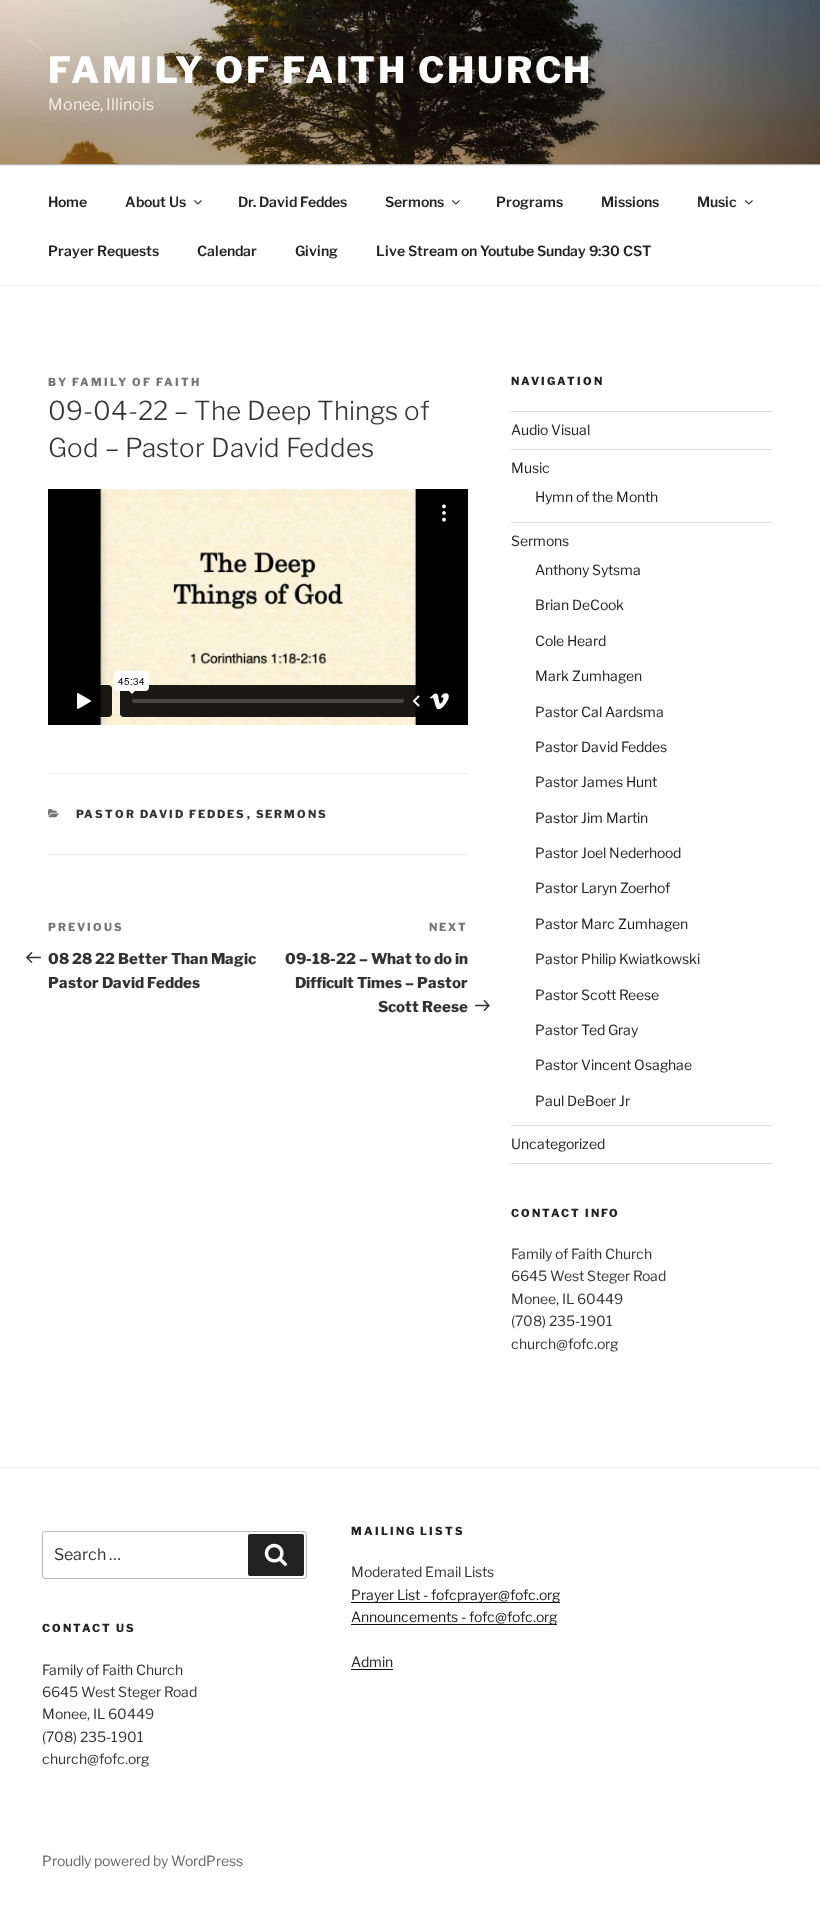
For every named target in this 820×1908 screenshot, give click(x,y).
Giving (316, 250)
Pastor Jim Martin (591, 817)
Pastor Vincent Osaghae (613, 1064)
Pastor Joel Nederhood (608, 852)
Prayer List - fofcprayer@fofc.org (455, 1594)
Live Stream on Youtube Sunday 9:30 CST (513, 250)
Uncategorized (558, 1143)
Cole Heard (570, 640)
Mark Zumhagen (588, 675)
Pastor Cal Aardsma (599, 711)
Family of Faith (136, 382)
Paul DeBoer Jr (582, 1100)
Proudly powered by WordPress (142, 1860)
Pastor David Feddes (161, 814)
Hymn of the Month (596, 496)
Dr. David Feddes (292, 201)
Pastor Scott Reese (597, 994)
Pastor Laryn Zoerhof (602, 887)
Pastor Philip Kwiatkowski (617, 958)
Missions (630, 201)
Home (67, 201)
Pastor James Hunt (596, 781)
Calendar (227, 250)
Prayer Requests (103, 250)
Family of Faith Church (320, 70)
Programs (529, 201)
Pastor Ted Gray (586, 1029)
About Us (155, 201)
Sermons (414, 201)
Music (717, 201)
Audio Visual (550, 429)
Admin (372, 1661)
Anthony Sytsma (588, 569)
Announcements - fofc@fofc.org (454, 1616)
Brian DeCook (579, 604)
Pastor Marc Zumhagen (611, 923)
